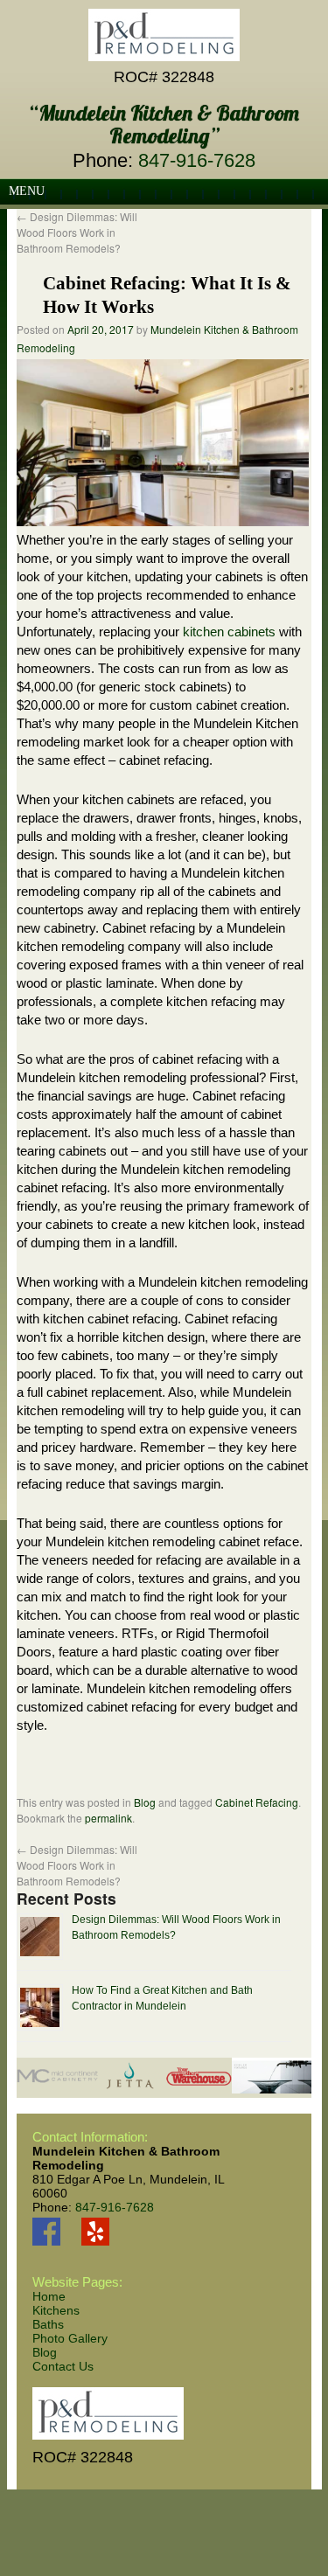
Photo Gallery (70, 2338)
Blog (145, 1802)
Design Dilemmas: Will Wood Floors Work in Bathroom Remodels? (77, 232)
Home (49, 2296)
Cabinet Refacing (257, 1802)
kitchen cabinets (229, 632)
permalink (108, 1818)
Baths (48, 2324)
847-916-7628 (197, 160)
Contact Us (63, 2366)
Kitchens (56, 2310)
